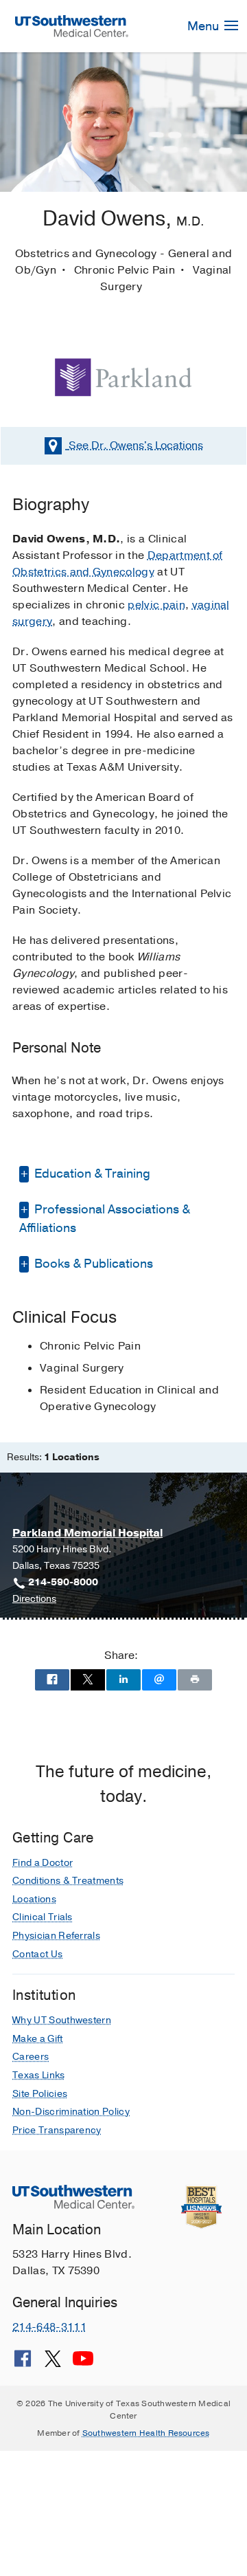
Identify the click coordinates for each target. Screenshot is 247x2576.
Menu (204, 26)
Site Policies (40, 2094)
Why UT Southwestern (62, 2020)
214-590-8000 (63, 1582)
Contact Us (37, 1954)
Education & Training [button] (91, 1174)
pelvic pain (156, 605)
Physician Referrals (56, 1936)
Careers (31, 2057)
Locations (136, 445)
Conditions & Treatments (68, 1881)
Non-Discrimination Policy (71, 2112)
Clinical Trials (43, 1917)
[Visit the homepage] (72, 25)
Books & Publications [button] (92, 1264)
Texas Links (39, 2075)
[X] (53, 2364)
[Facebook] (23, 2364)
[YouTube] (83, 2364)
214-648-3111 (49, 2327)
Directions (34, 1599)
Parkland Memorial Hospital (87, 1533)
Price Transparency (57, 2130)
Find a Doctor (43, 1863)
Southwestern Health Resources (146, 2433)
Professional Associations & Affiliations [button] (105, 1219)
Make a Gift (38, 2039)
